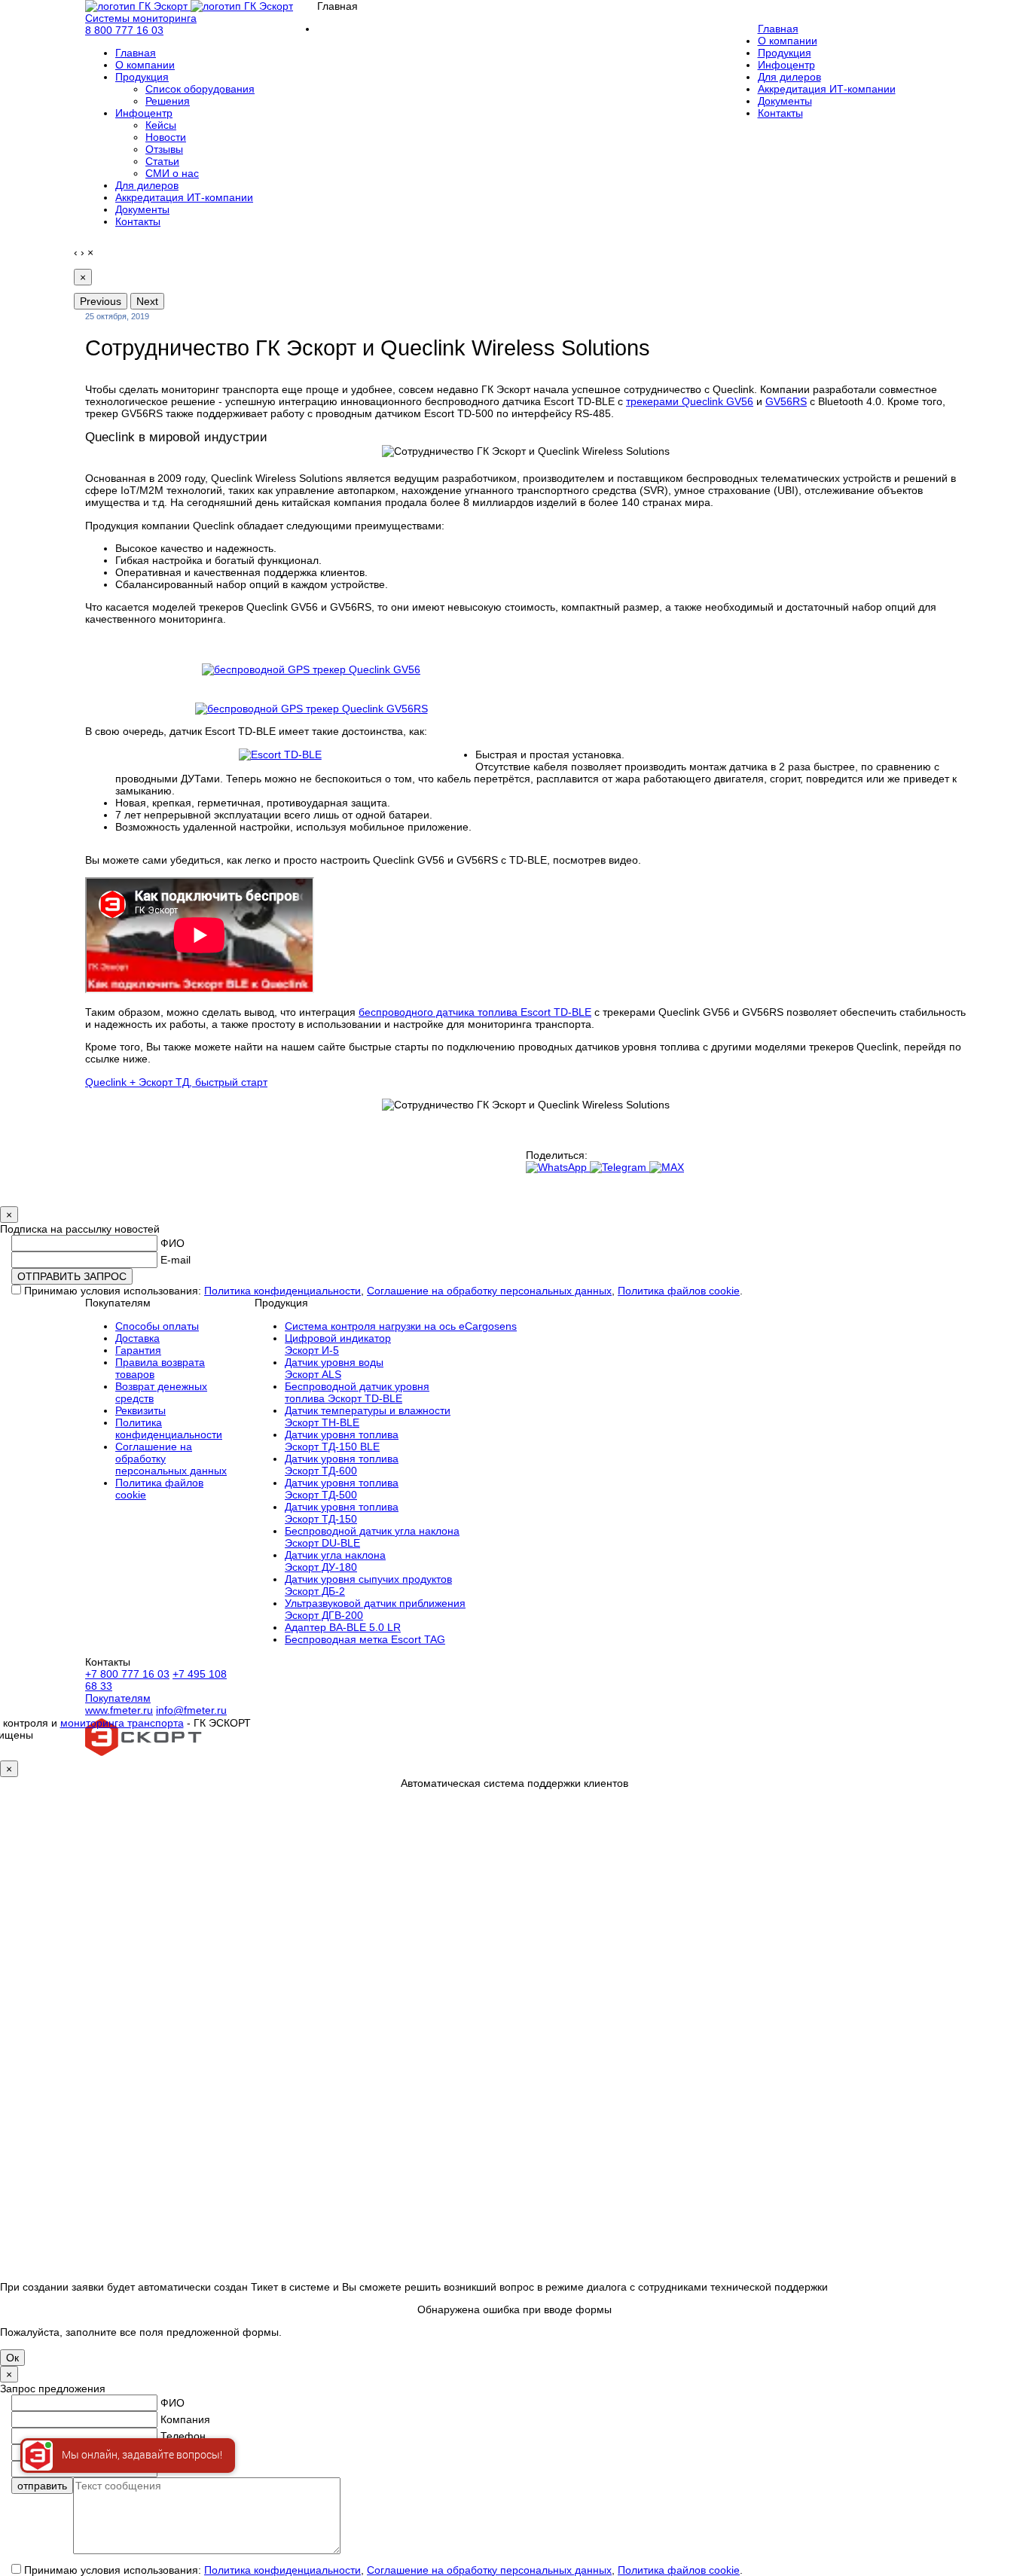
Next (147, 301)
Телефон (183, 2436)
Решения (168, 101)
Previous (101, 301)
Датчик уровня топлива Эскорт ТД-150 (342, 1513)
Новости (166, 137)
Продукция (142, 77)
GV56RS (786, 401)
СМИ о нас (172, 173)
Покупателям (118, 1698)
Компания (185, 2419)
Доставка (137, 1338)
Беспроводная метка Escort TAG (365, 1639)
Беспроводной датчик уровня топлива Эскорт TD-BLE (357, 1392)
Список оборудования (200, 89)
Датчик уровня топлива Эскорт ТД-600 (342, 1465)
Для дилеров (147, 185)
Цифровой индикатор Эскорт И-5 (338, 1344)
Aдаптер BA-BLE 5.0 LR (343, 1627)
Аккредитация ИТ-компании (184, 197)
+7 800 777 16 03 (127, 1674)
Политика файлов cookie (679, 1291)
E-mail (176, 1260)
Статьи (162, 161)
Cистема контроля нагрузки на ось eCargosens (401, 1326)
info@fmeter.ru (191, 1710)
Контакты (138, 221)
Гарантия (138, 1350)
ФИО (173, 1243)
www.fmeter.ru (119, 1710)
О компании (145, 65)
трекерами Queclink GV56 (690, 401)
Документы (142, 209)
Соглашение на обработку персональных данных (489, 1291)
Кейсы (161, 125)
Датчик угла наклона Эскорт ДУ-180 (335, 1561)
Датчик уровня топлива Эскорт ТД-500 (342, 1489)
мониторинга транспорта (122, 1723)
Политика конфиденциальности (282, 1291)
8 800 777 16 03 (124, 30)
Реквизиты (140, 1410)
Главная (136, 53)
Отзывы (164, 149)
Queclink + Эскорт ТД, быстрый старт (176, 1082)
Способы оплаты (157, 1326)
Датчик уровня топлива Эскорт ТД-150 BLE (342, 1440)
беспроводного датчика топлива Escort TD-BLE (475, 1012)
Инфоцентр (144, 113)
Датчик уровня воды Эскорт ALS (334, 1368)
